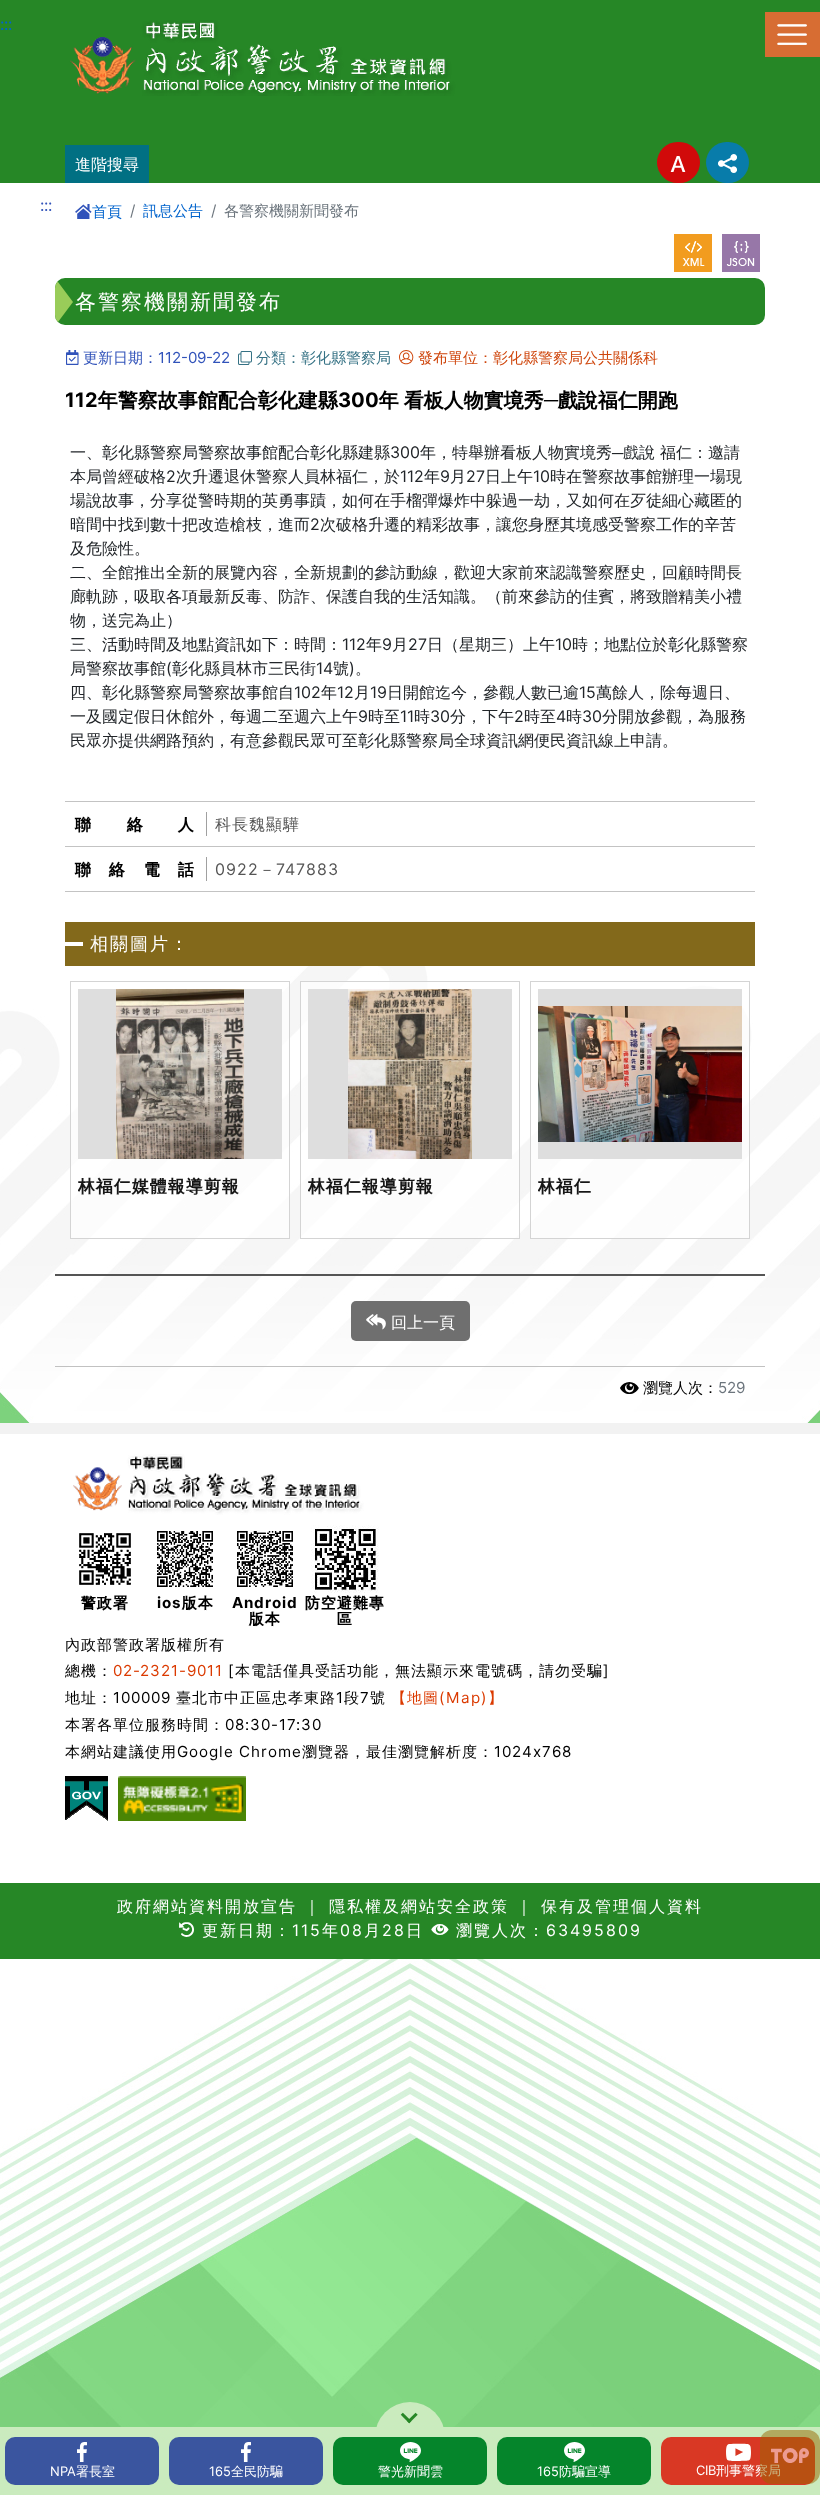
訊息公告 (173, 210)
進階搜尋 (107, 164)
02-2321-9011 (168, 1670)
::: (6, 24)
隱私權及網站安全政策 (419, 1906)
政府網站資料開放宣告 (207, 1906)
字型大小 (678, 162)
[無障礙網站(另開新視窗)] (182, 1798)
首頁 (107, 211)
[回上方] (790, 2457)
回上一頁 (420, 1322)
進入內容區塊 (48, 12)
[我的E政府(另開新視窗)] (86, 1798)
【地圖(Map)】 (447, 1697)
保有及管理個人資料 (618, 1906)
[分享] (727, 162)
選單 (792, 34)
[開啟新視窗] (693, 253)
